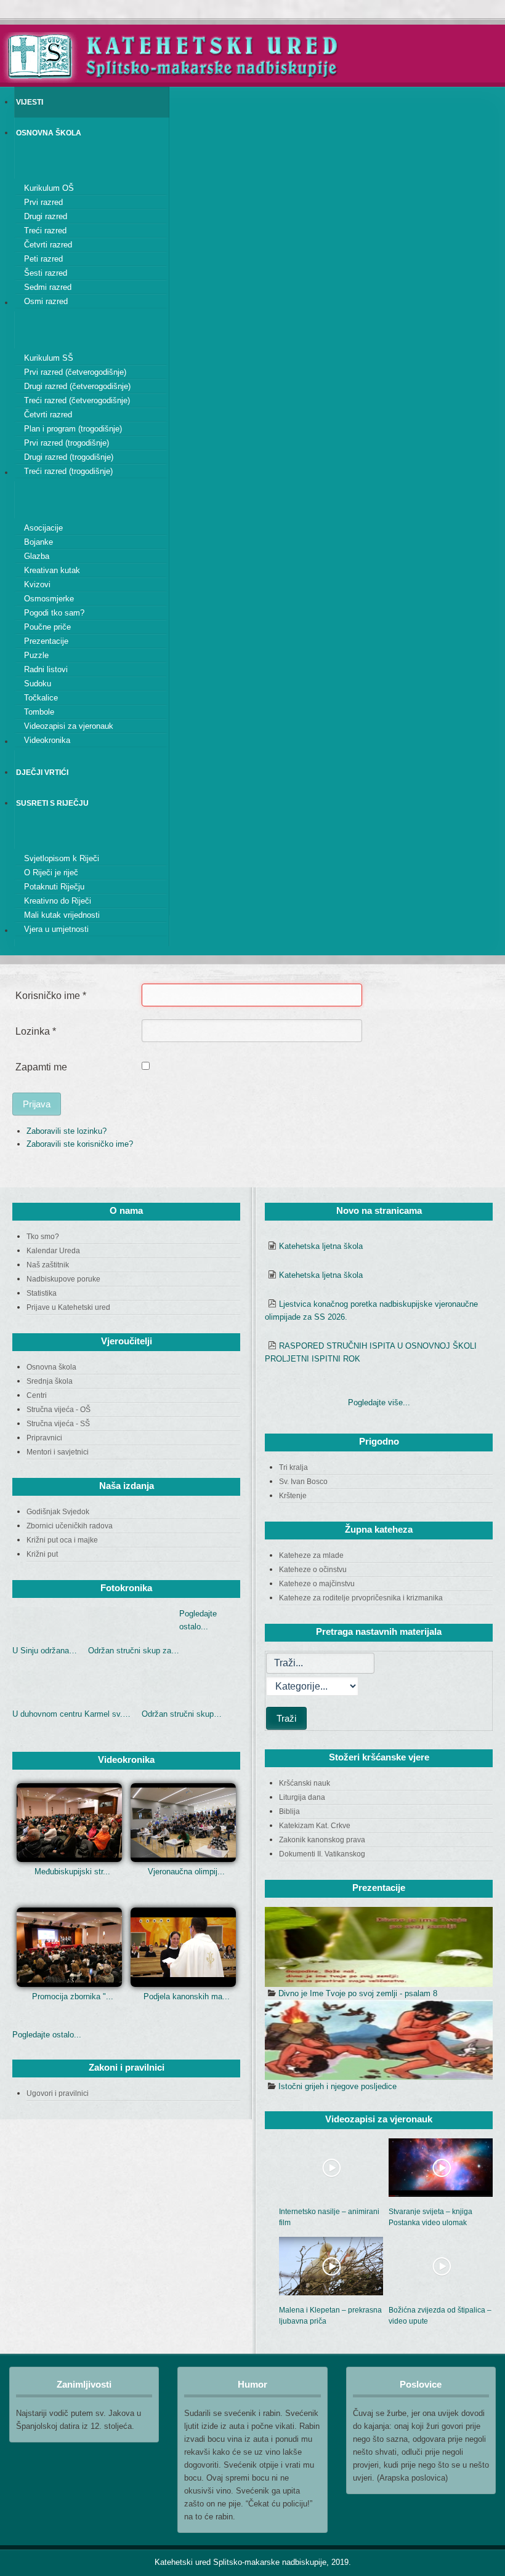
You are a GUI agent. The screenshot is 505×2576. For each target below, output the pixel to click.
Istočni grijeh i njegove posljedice (337, 2086)
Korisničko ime (51, 996)
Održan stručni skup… (182, 1714)
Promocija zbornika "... (73, 1996)
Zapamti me (41, 1067)
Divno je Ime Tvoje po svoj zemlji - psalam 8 (358, 1993)
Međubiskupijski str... (72, 1872)
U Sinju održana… (45, 1651)
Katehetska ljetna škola (321, 1246)
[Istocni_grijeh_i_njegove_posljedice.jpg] (379, 2040)
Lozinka (36, 1031)
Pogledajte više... (379, 1402)
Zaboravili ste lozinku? (67, 1131)
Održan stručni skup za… (134, 1651)
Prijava (37, 1104)
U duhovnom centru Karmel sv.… (71, 1714)
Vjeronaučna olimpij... (186, 1872)
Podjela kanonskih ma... (187, 1996)
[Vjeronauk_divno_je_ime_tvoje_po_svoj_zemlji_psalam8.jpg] (379, 1947)
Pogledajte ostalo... (47, 2035)
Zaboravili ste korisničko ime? (80, 1144)
